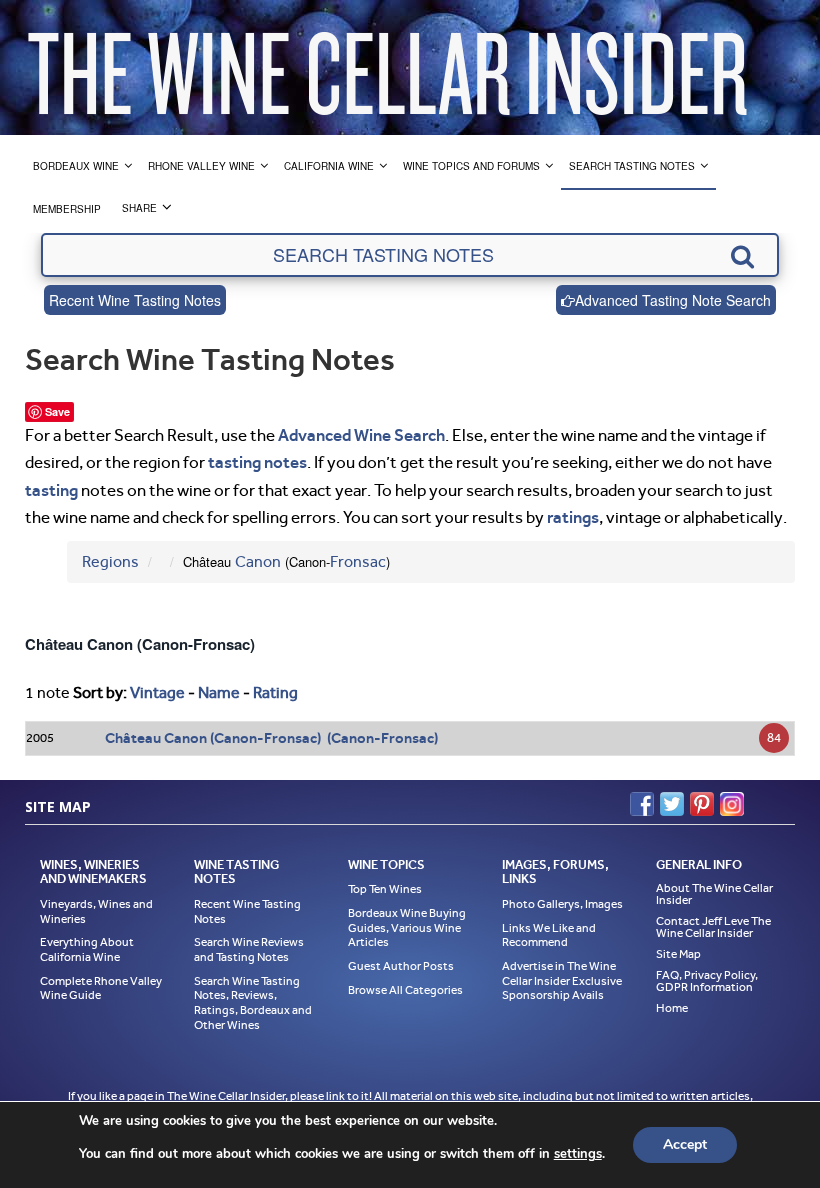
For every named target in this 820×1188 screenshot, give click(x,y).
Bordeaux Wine (76, 166)
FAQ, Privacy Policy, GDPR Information (707, 981)
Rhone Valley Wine (201, 166)
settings (578, 1154)
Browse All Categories (405, 990)
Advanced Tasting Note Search (673, 300)
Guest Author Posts (401, 966)
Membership (67, 209)
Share (139, 208)
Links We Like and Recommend (549, 935)
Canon (258, 561)
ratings (573, 517)
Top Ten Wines (385, 889)
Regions (110, 561)
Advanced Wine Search (361, 435)
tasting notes (257, 462)
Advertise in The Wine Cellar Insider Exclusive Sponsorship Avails (562, 980)
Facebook (642, 804)
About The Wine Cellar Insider (714, 894)
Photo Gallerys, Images (562, 904)
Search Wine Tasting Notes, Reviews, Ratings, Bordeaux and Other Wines (253, 1003)
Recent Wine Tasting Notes (135, 300)
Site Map (678, 954)
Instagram (732, 804)
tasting (51, 490)
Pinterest (702, 804)
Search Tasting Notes (632, 166)
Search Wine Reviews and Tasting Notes (249, 949)
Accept (685, 1144)
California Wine (329, 166)
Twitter (672, 804)
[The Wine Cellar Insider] (387, 67)
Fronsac (358, 561)
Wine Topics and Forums (471, 166)
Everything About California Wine (87, 949)
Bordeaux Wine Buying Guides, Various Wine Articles (407, 927)
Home (672, 1008)
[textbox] (410, 255)
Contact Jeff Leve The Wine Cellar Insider (713, 927)
